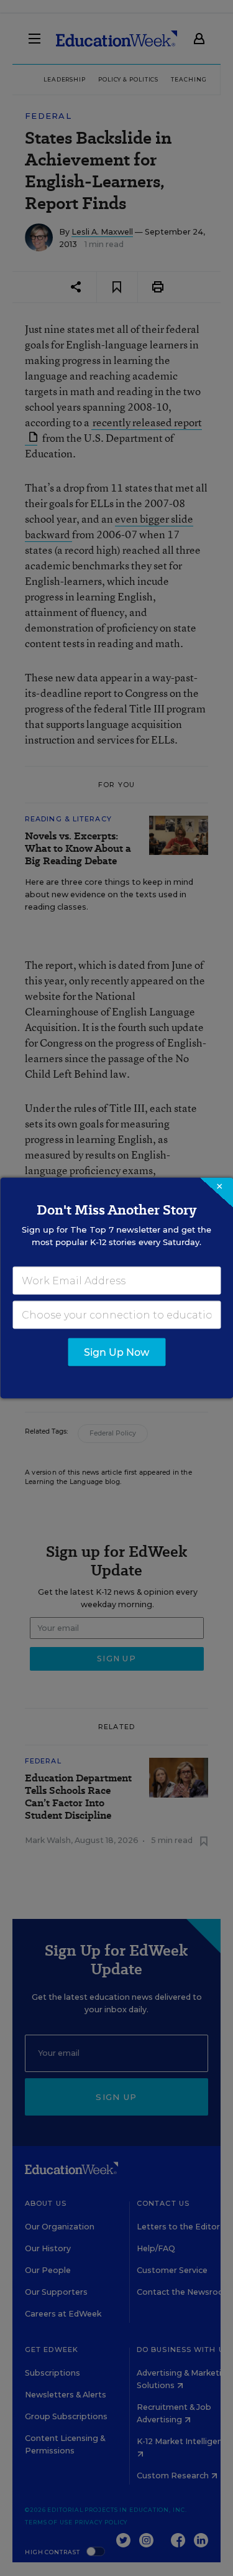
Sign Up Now (116, 1352)
